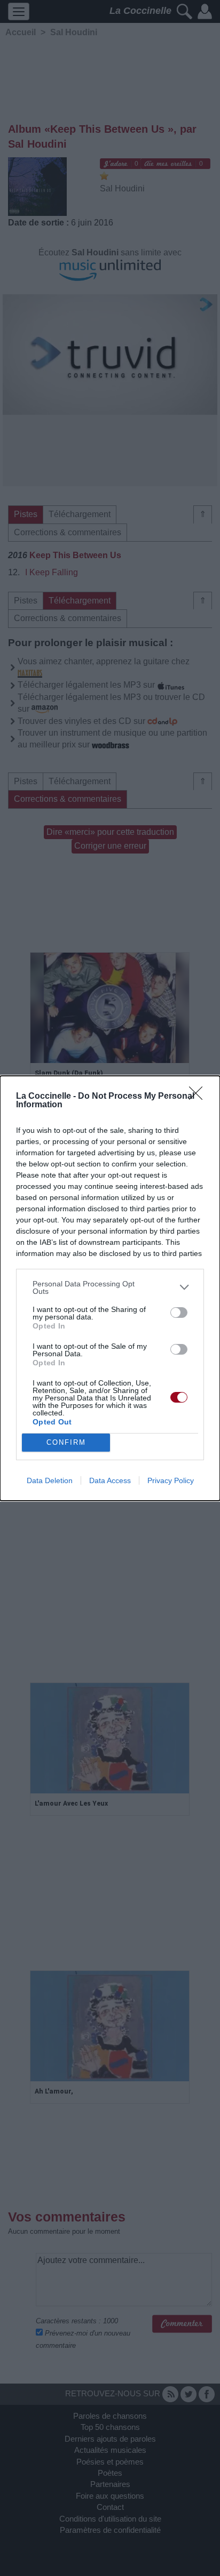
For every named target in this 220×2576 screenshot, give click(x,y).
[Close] (199, 1097)
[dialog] (110, 1288)
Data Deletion (50, 1480)
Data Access (110, 1480)
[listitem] (110, 1287)
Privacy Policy (171, 1480)
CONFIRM (66, 1442)
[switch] (179, 1313)
